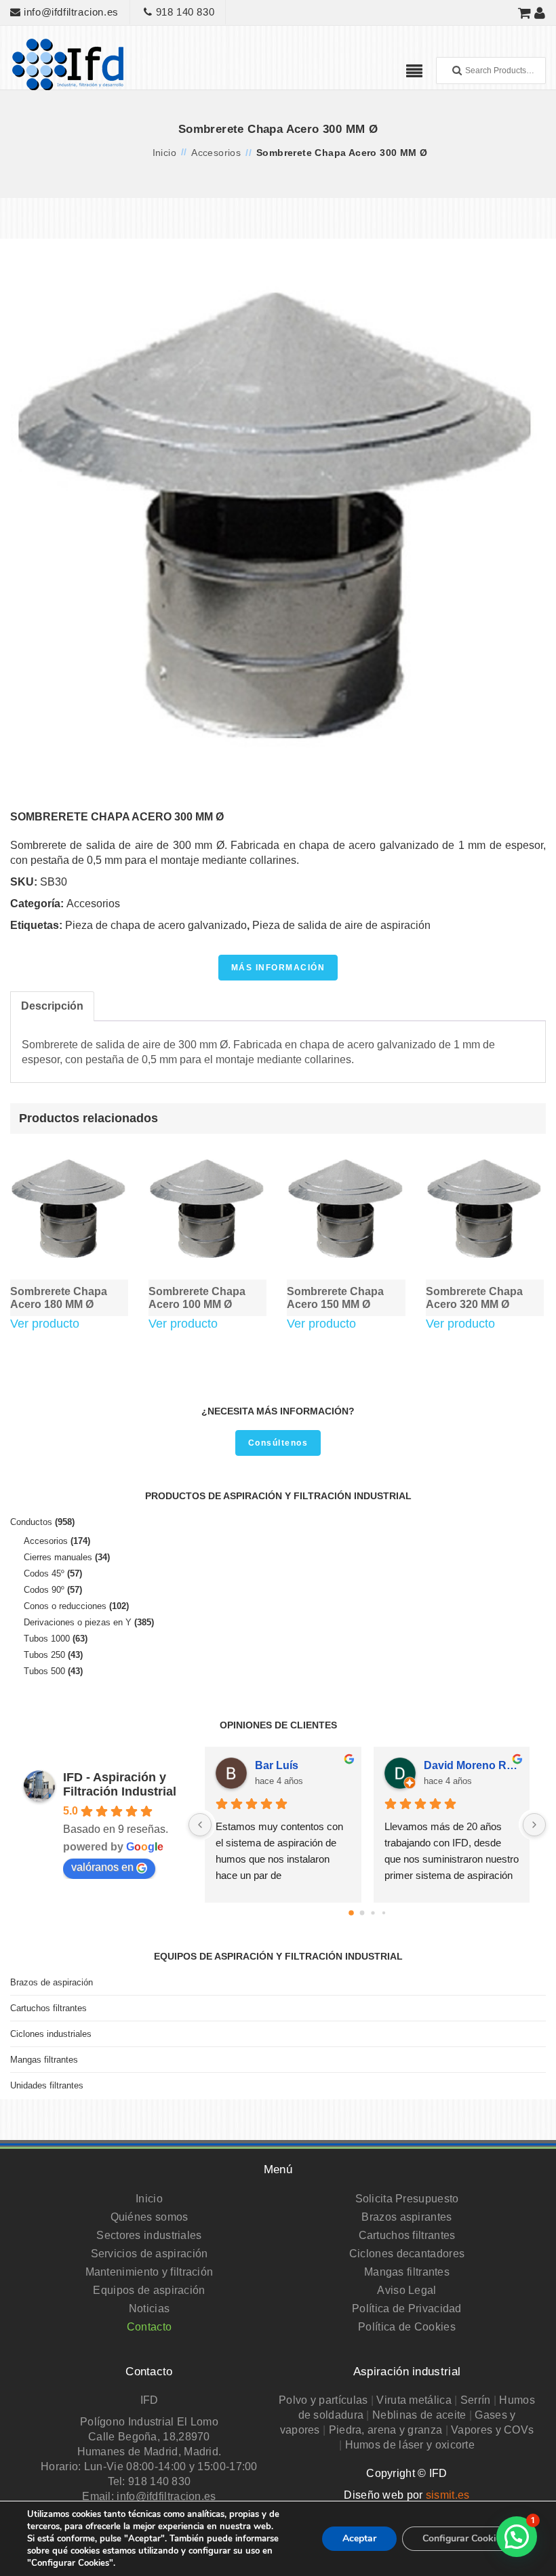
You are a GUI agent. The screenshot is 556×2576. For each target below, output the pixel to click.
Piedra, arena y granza (386, 2430)
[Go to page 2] (373, 1913)
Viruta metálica (414, 2400)
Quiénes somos (150, 2217)
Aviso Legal (406, 2290)
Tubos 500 (44, 1671)
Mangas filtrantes (44, 2060)
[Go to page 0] (351, 1913)
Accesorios (216, 153)
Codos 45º (44, 1573)
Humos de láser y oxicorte (410, 2445)
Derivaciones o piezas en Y (78, 1622)
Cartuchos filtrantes (48, 2008)
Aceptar (359, 2538)
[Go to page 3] (383, 1913)
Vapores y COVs (492, 2430)
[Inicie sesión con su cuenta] (540, 13)
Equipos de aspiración (149, 2290)
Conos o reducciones (65, 1606)
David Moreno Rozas (471, 1765)
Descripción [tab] (52, 1006)
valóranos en (102, 1867)
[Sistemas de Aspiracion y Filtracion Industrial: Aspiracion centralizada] (68, 63)
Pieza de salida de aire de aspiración (341, 925)
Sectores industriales (149, 2235)
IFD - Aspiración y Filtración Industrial (120, 1784)
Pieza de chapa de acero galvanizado (156, 925)
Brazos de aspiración (52, 1982)
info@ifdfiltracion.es (70, 12)
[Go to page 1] (362, 1913)
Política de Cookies (407, 2327)
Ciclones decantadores (407, 2254)
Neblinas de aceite (419, 2415)
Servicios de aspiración (150, 2254)
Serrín (476, 2400)
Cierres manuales (58, 1557)
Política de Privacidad (407, 2309)
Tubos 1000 (47, 1639)
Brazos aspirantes (406, 2217)
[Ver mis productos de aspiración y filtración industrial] (525, 13)
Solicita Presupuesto (407, 2199)
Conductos (31, 1522)
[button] (517, 2537)
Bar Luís (277, 1765)
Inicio (164, 153)
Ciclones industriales (51, 2034)
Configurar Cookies (464, 2538)
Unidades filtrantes (47, 2085)
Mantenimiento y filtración (150, 2272)
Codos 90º (44, 1590)
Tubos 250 (44, 1655)
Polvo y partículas (323, 2400)
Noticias (149, 2309)
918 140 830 (183, 12)
